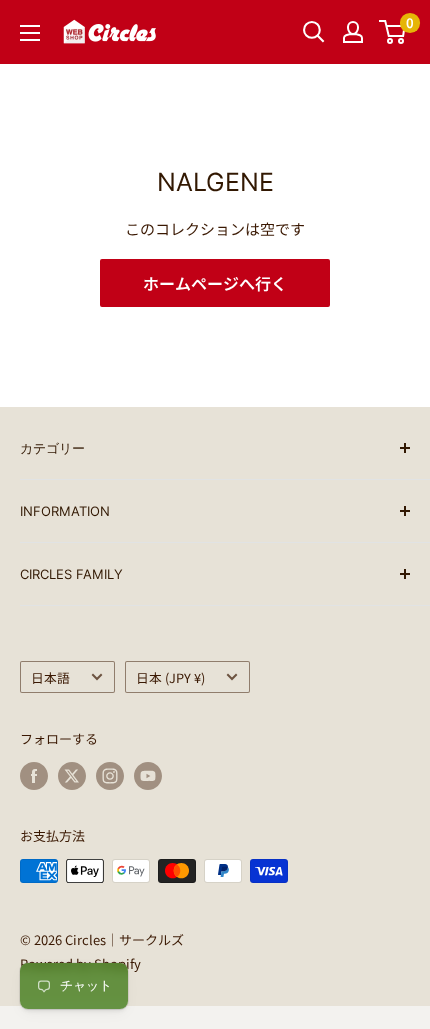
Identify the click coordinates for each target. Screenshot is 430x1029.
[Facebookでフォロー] (34, 776)
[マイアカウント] (353, 32)
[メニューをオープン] (30, 33)
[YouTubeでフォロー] (148, 776)
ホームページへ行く (215, 283)
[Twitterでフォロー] (72, 776)
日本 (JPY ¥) (170, 677)
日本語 (50, 677)
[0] (393, 32)
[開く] (314, 32)
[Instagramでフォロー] (110, 776)
